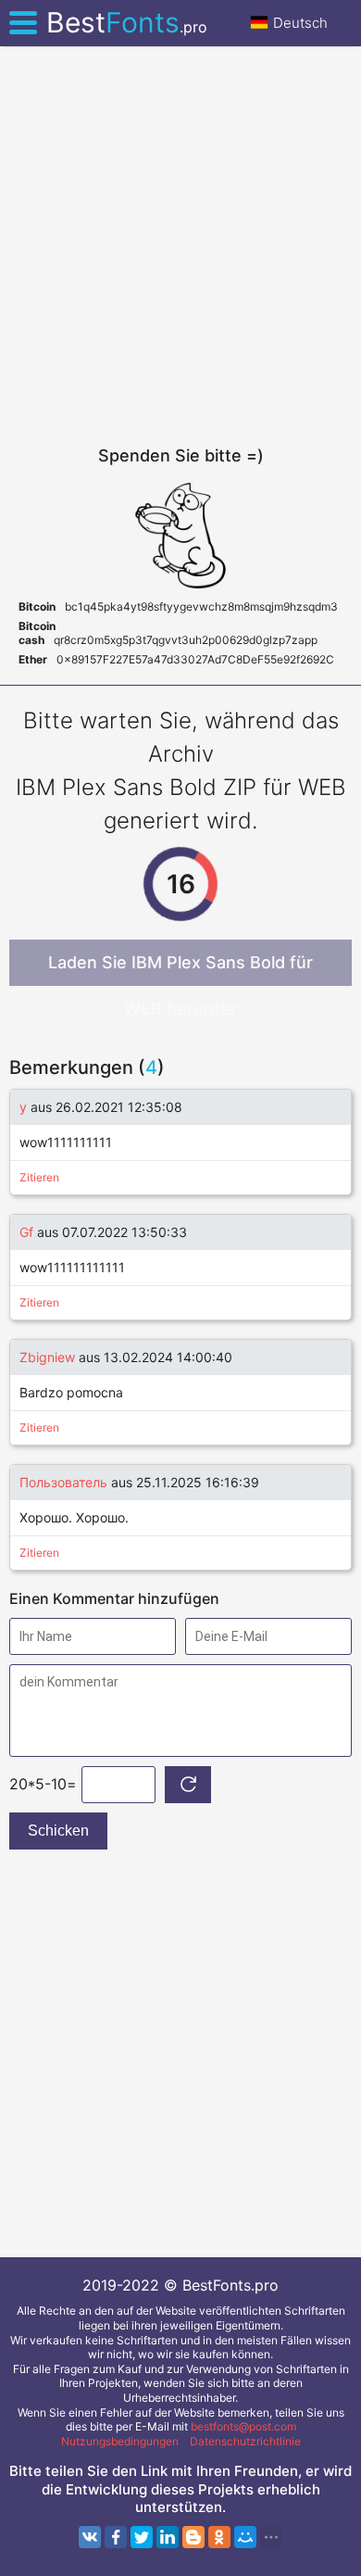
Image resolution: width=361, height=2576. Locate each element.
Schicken (58, 1831)
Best (127, 22)
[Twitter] (142, 2537)
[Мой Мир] (245, 2537)
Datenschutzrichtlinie (245, 2441)
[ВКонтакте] (90, 2537)
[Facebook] (116, 2537)
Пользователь (63, 1482)
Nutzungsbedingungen (120, 2441)
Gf (26, 1232)
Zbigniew (47, 1357)
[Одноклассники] (219, 2537)
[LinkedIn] (168, 2537)
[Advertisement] (180, 246)
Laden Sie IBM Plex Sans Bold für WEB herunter (180, 969)
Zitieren (39, 1177)
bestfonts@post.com (243, 2426)
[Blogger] (193, 2537)
